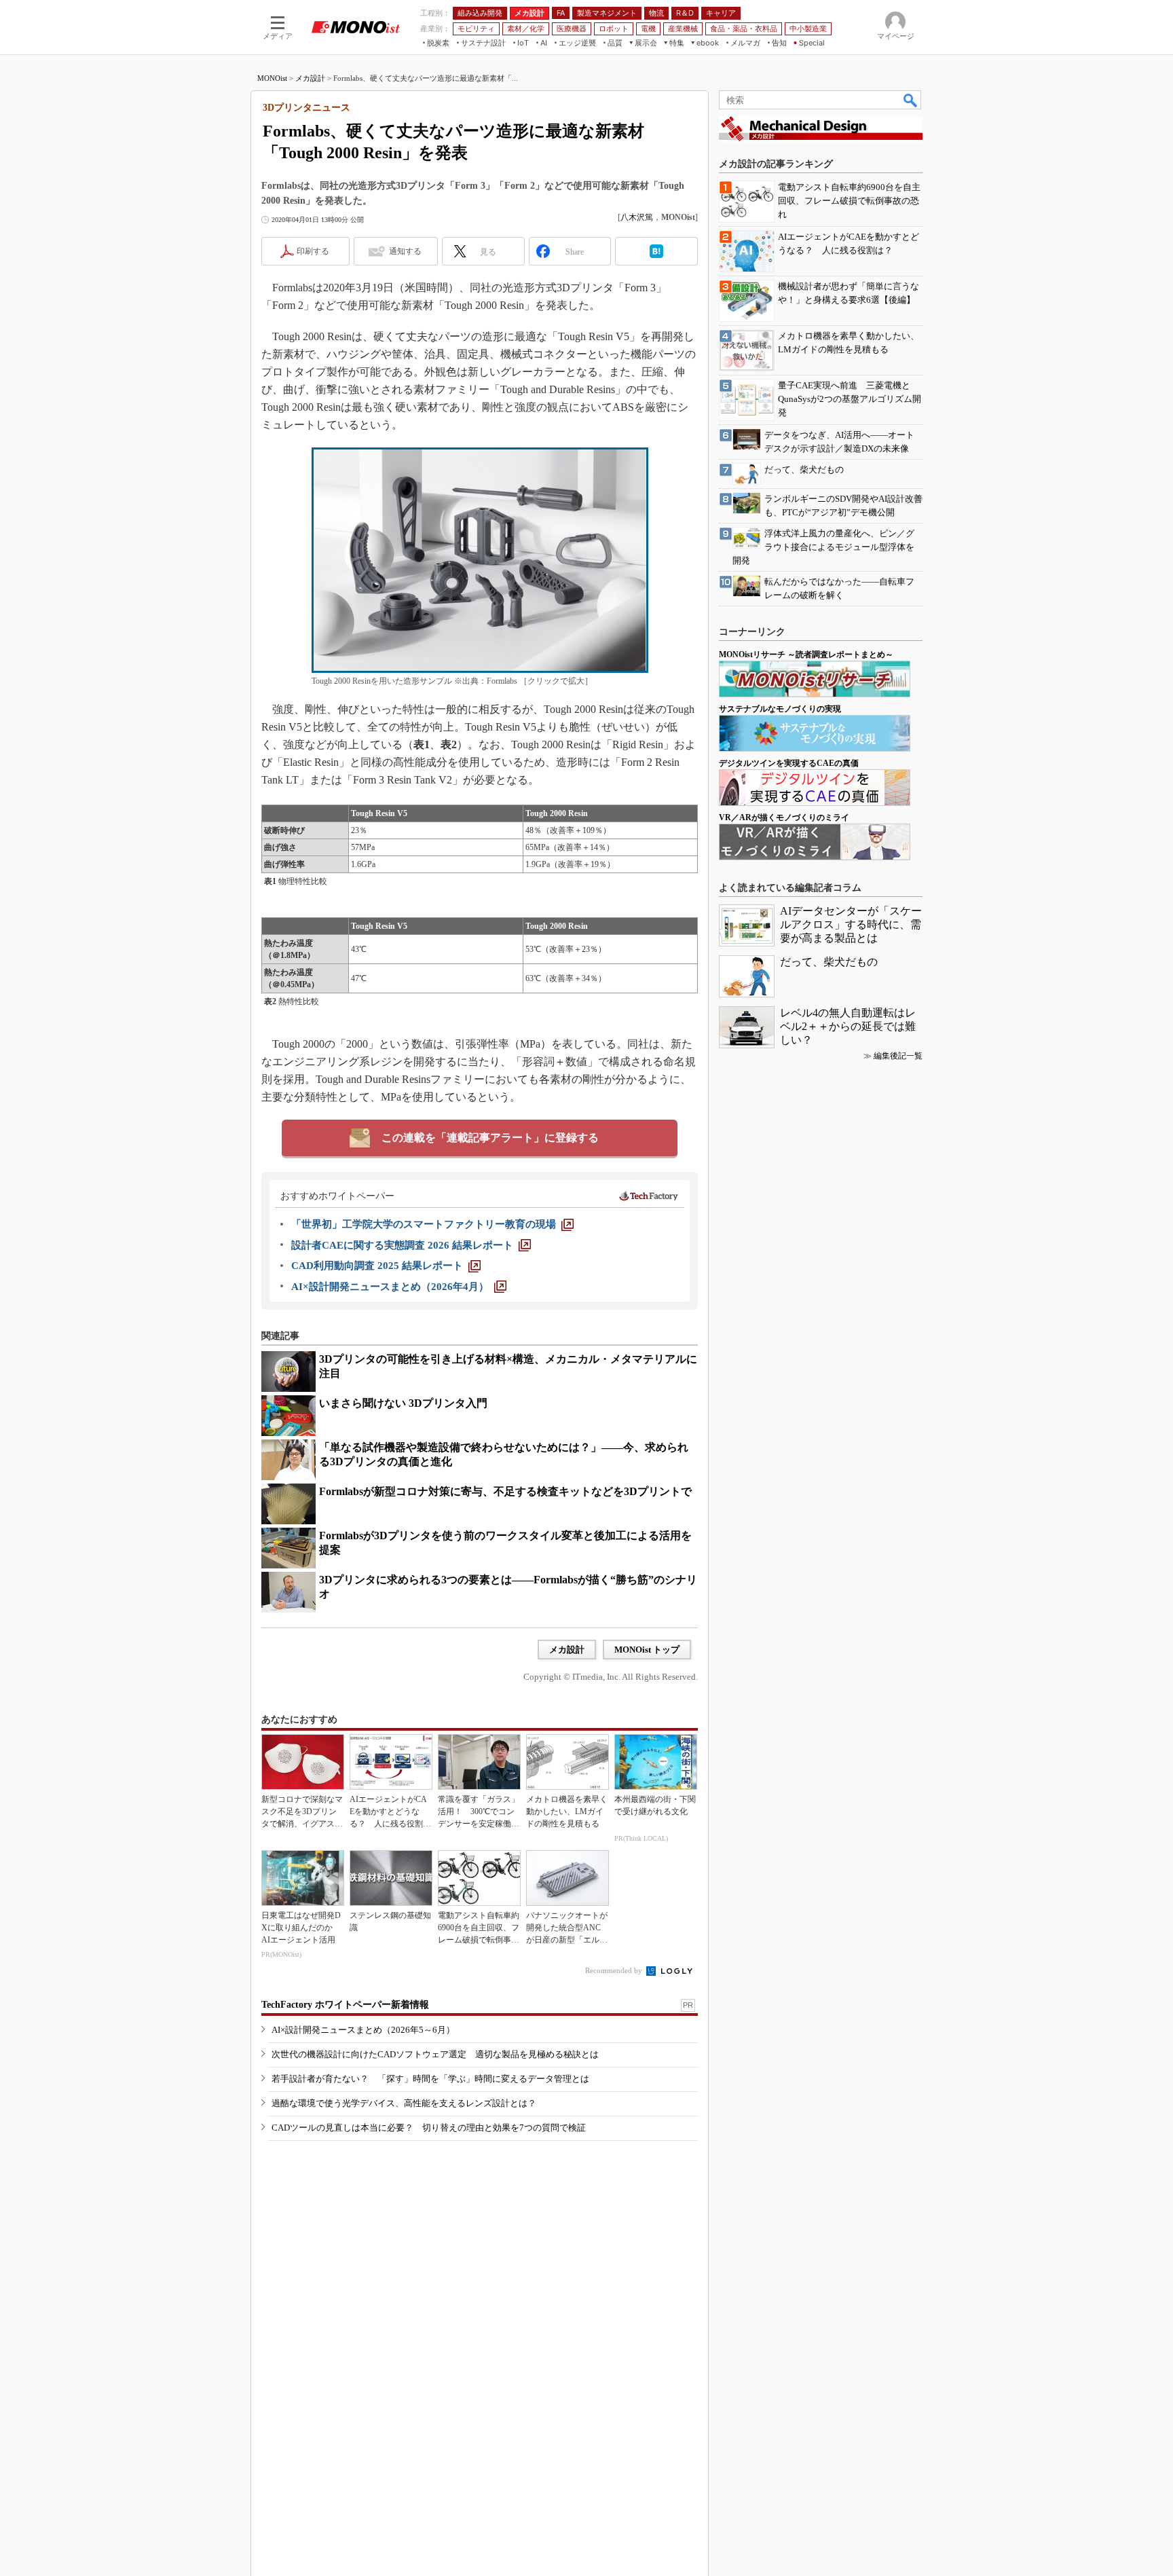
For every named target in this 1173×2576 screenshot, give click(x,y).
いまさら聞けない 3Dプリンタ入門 (403, 1403)
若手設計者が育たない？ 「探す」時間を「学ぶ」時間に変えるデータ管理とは (430, 2079)
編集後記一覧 (898, 1056)
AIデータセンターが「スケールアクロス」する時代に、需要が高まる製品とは (851, 924)
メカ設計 (310, 78)
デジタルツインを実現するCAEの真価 (789, 763)
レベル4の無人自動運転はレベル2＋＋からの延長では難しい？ (848, 1026)
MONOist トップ (647, 1650)
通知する (405, 251)
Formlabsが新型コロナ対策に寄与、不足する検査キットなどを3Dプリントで (505, 1491)
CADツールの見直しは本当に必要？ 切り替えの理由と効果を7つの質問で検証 (429, 2128)
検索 (911, 100)
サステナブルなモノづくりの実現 (780, 709)
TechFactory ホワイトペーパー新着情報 (345, 2005)
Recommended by (615, 1970)
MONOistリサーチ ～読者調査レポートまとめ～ (806, 655)
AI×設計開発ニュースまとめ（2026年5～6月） (363, 2030)
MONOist (272, 78)
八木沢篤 (637, 217)
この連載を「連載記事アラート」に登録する (490, 1138)
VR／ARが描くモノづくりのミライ (784, 817)
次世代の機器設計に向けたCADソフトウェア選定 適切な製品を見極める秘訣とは (435, 2054)
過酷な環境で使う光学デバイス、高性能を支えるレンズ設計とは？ (404, 2103)
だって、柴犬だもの (829, 962)
